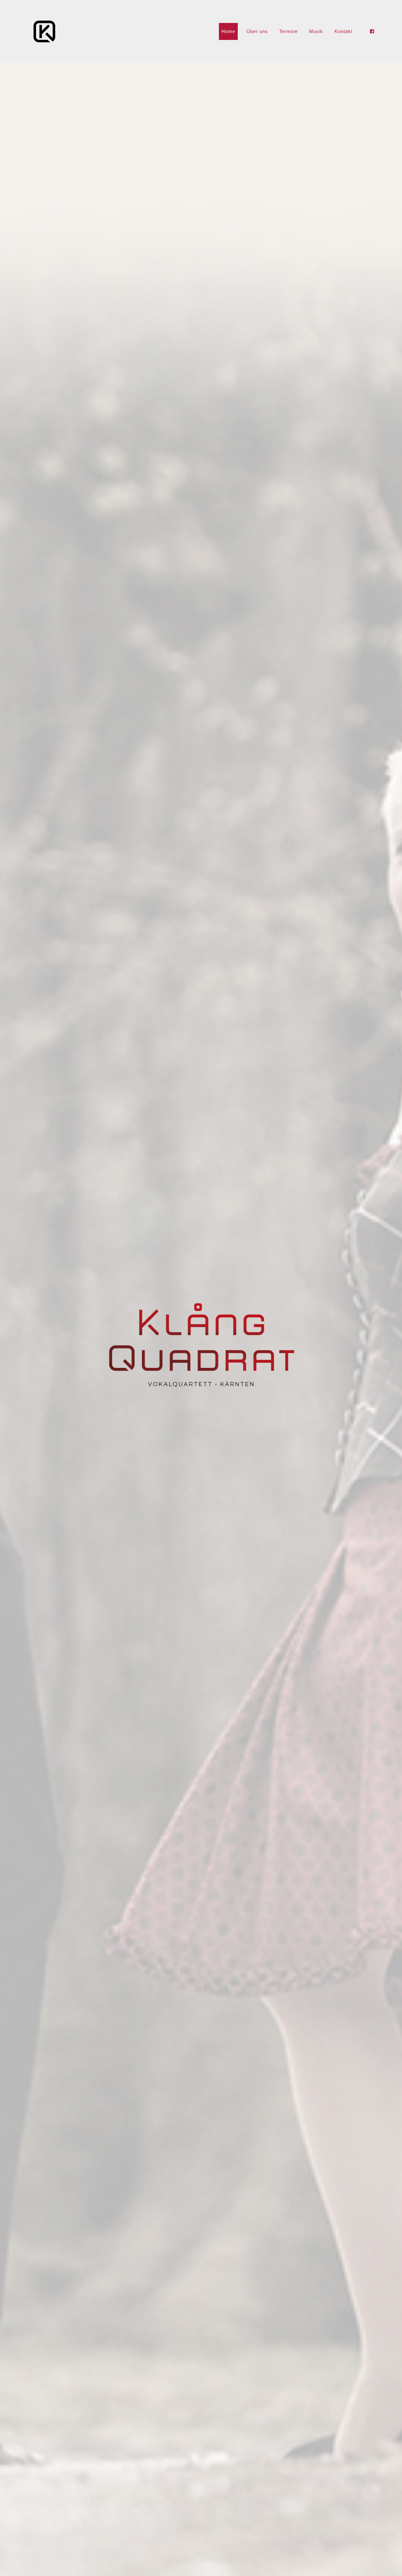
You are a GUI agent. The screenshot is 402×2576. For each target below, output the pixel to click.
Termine (288, 31)
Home (228, 31)
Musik (316, 31)
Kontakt (343, 31)
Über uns (257, 31)
